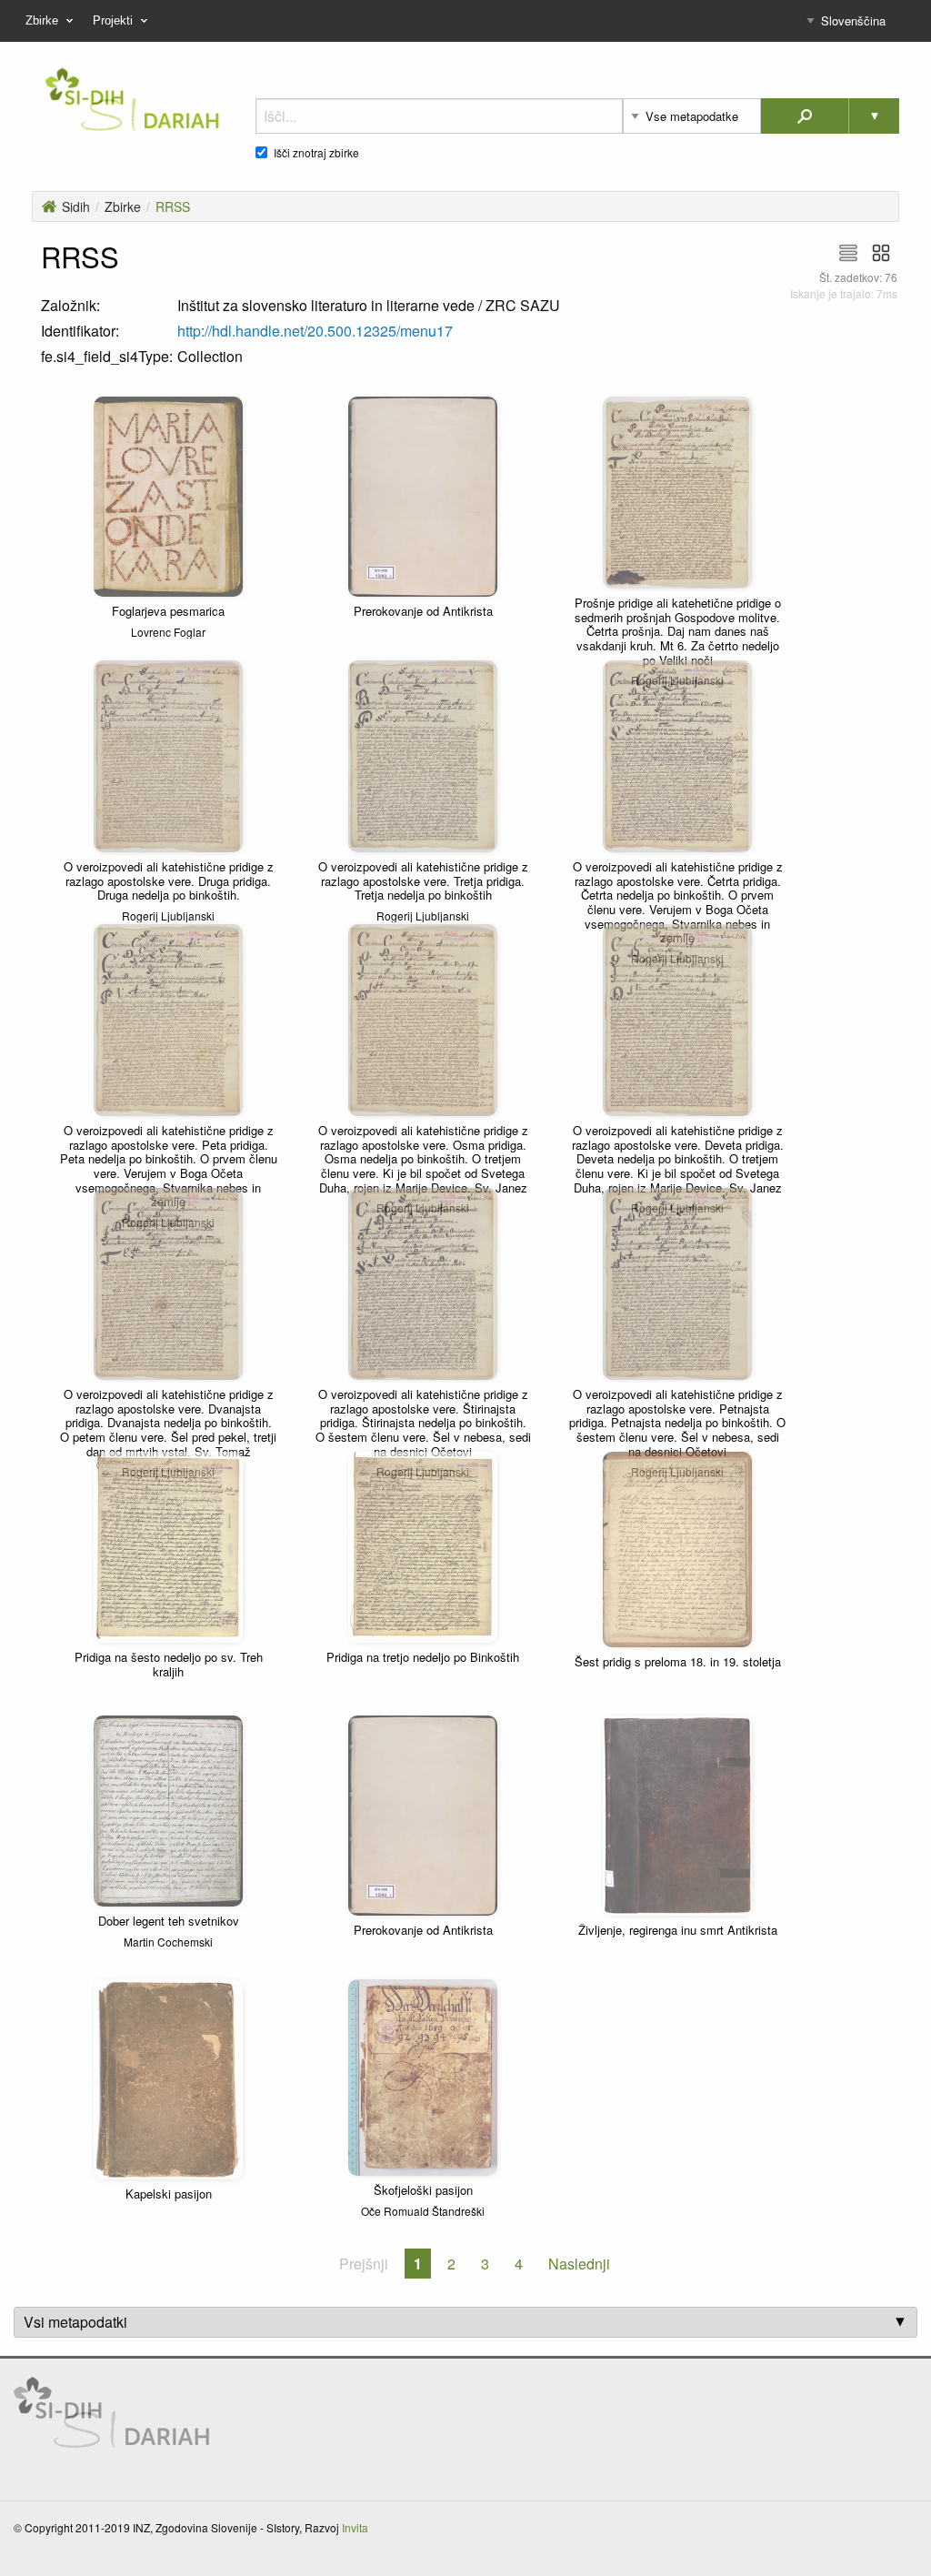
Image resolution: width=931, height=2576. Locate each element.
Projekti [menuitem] (113, 20)
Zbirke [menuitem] (42, 20)
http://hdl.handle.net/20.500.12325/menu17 (315, 331)
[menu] (465, 21)
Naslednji (579, 2264)
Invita (355, 2527)
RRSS (173, 206)
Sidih (76, 206)
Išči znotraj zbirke (316, 153)
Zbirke (123, 206)
